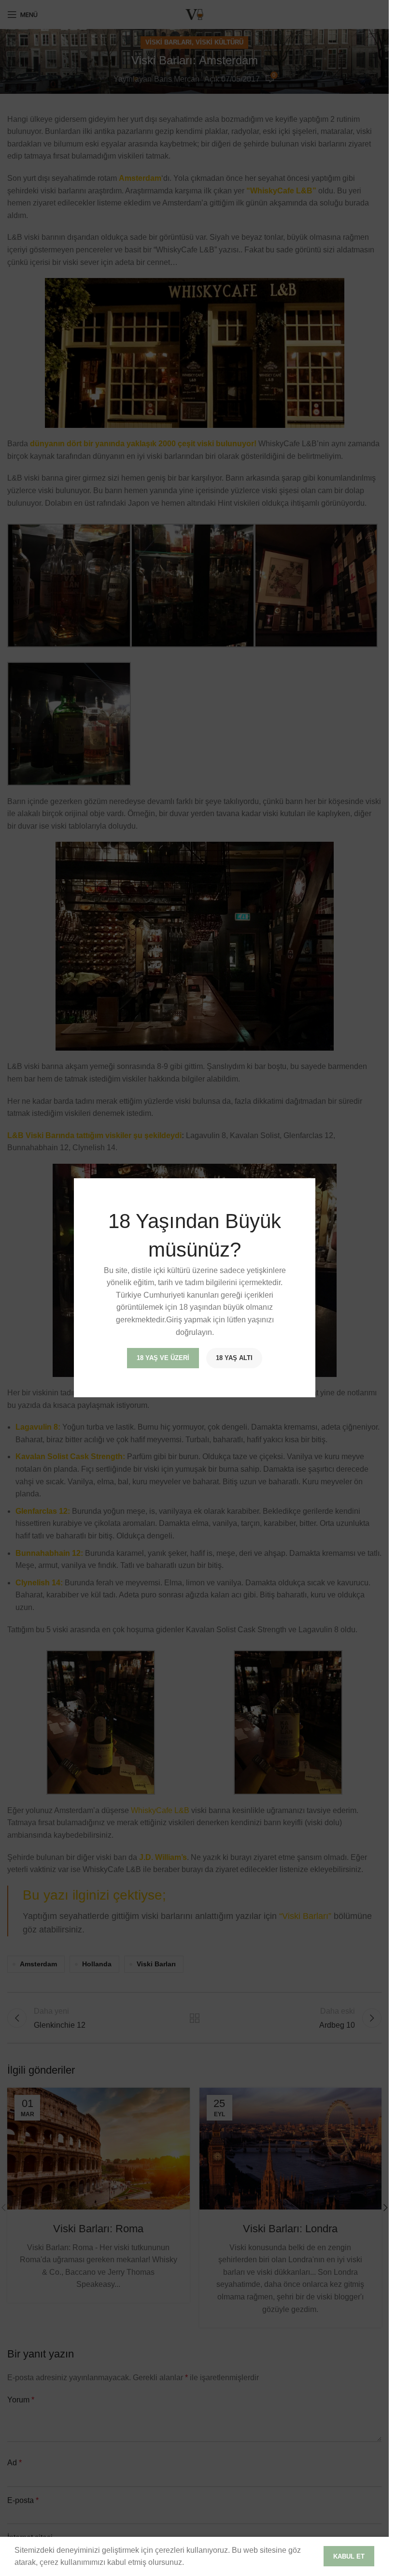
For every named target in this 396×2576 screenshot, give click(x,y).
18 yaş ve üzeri (163, 1358)
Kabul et (349, 2556)
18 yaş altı (234, 1358)
